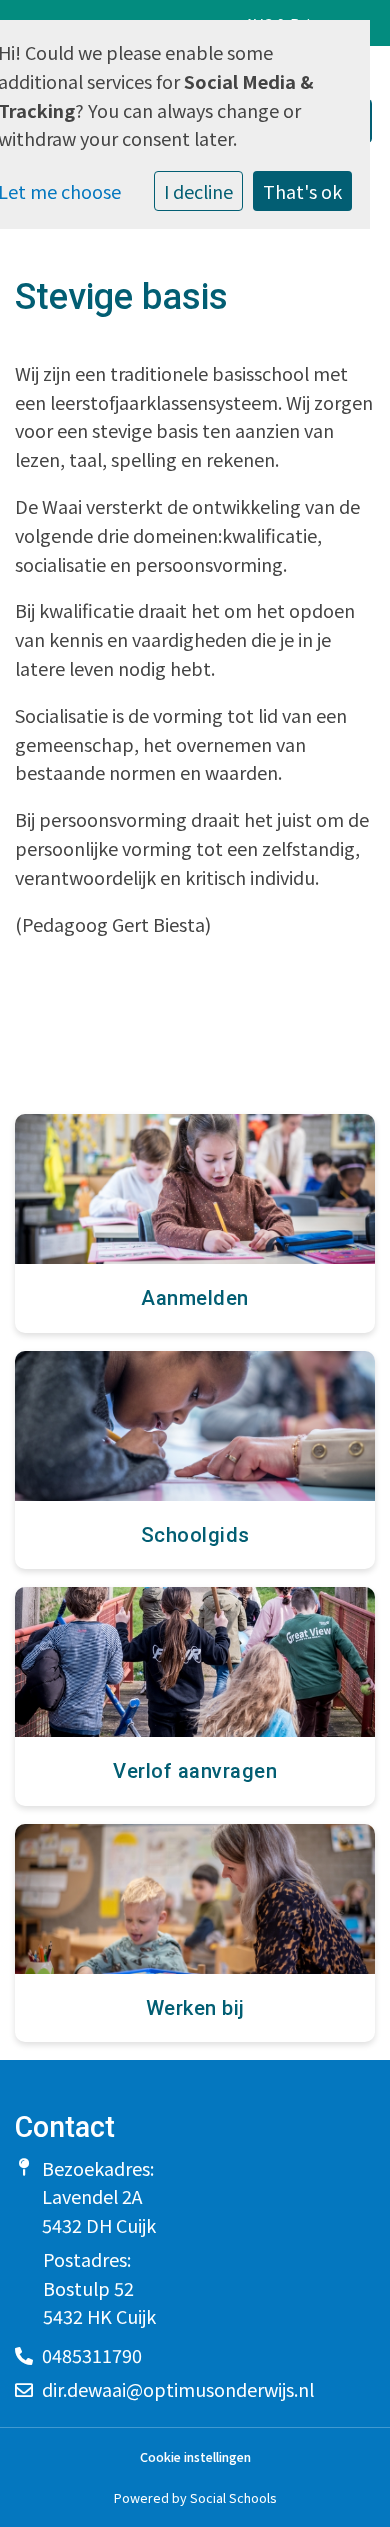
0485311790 (92, 2355)
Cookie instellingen (195, 2457)
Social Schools (233, 2497)
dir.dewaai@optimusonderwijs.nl (178, 2389)
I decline (198, 191)
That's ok (302, 191)
